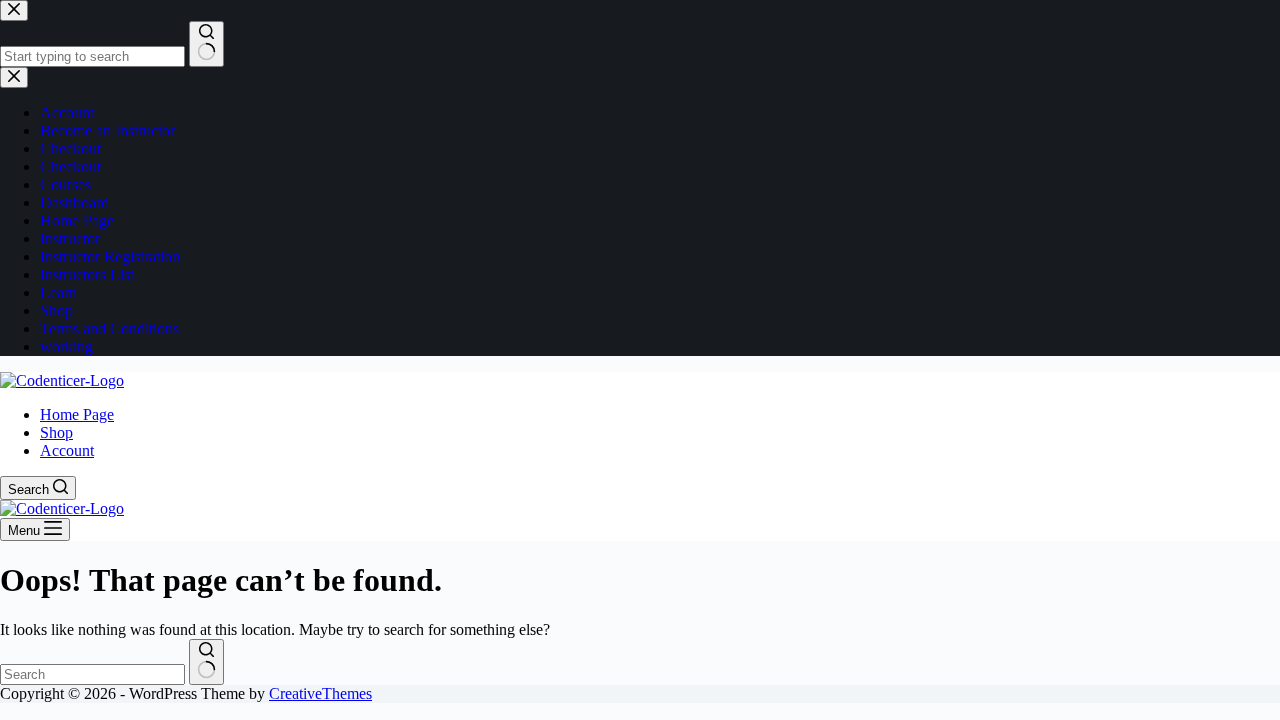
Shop (56, 432)
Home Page (77, 414)
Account (67, 450)
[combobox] (92, 674)
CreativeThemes (320, 693)
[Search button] (206, 662)
